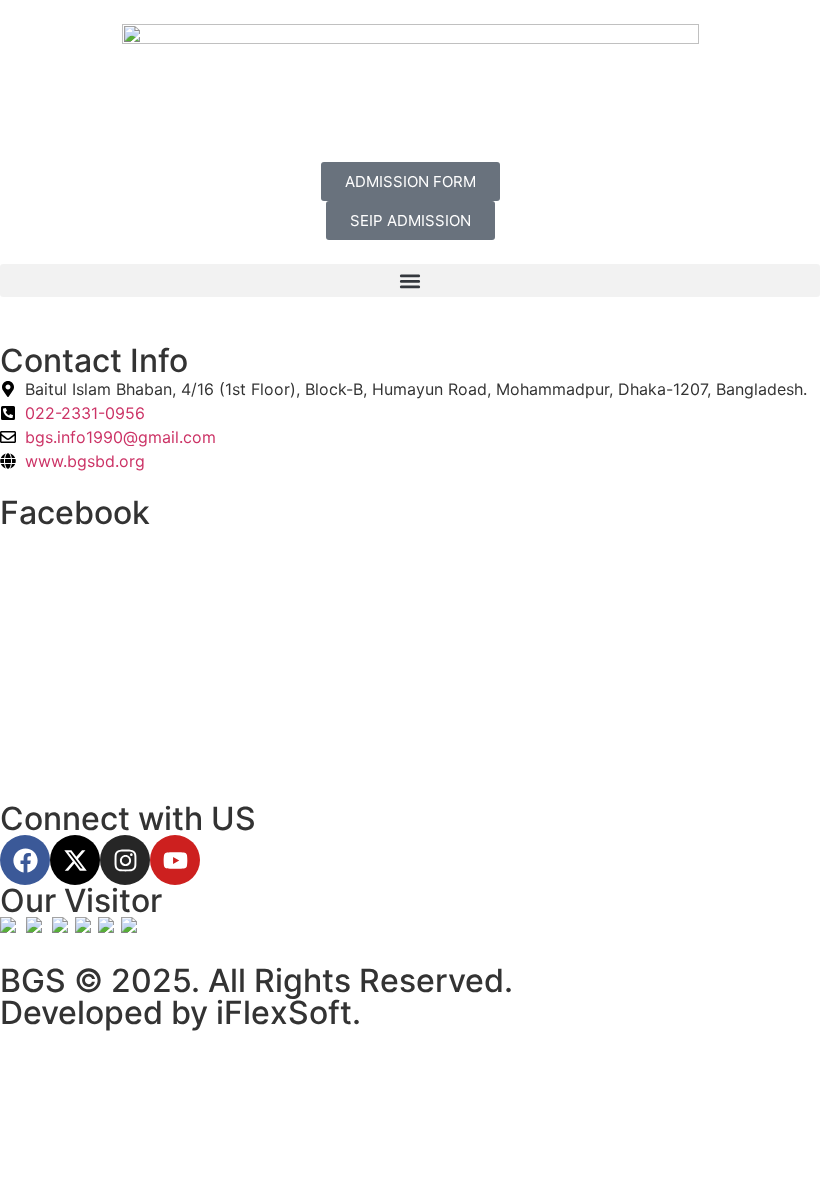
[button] (410, 280)
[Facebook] (25, 860)
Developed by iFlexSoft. (180, 1012)
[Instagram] (125, 860)
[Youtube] (175, 860)
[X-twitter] (75, 860)
